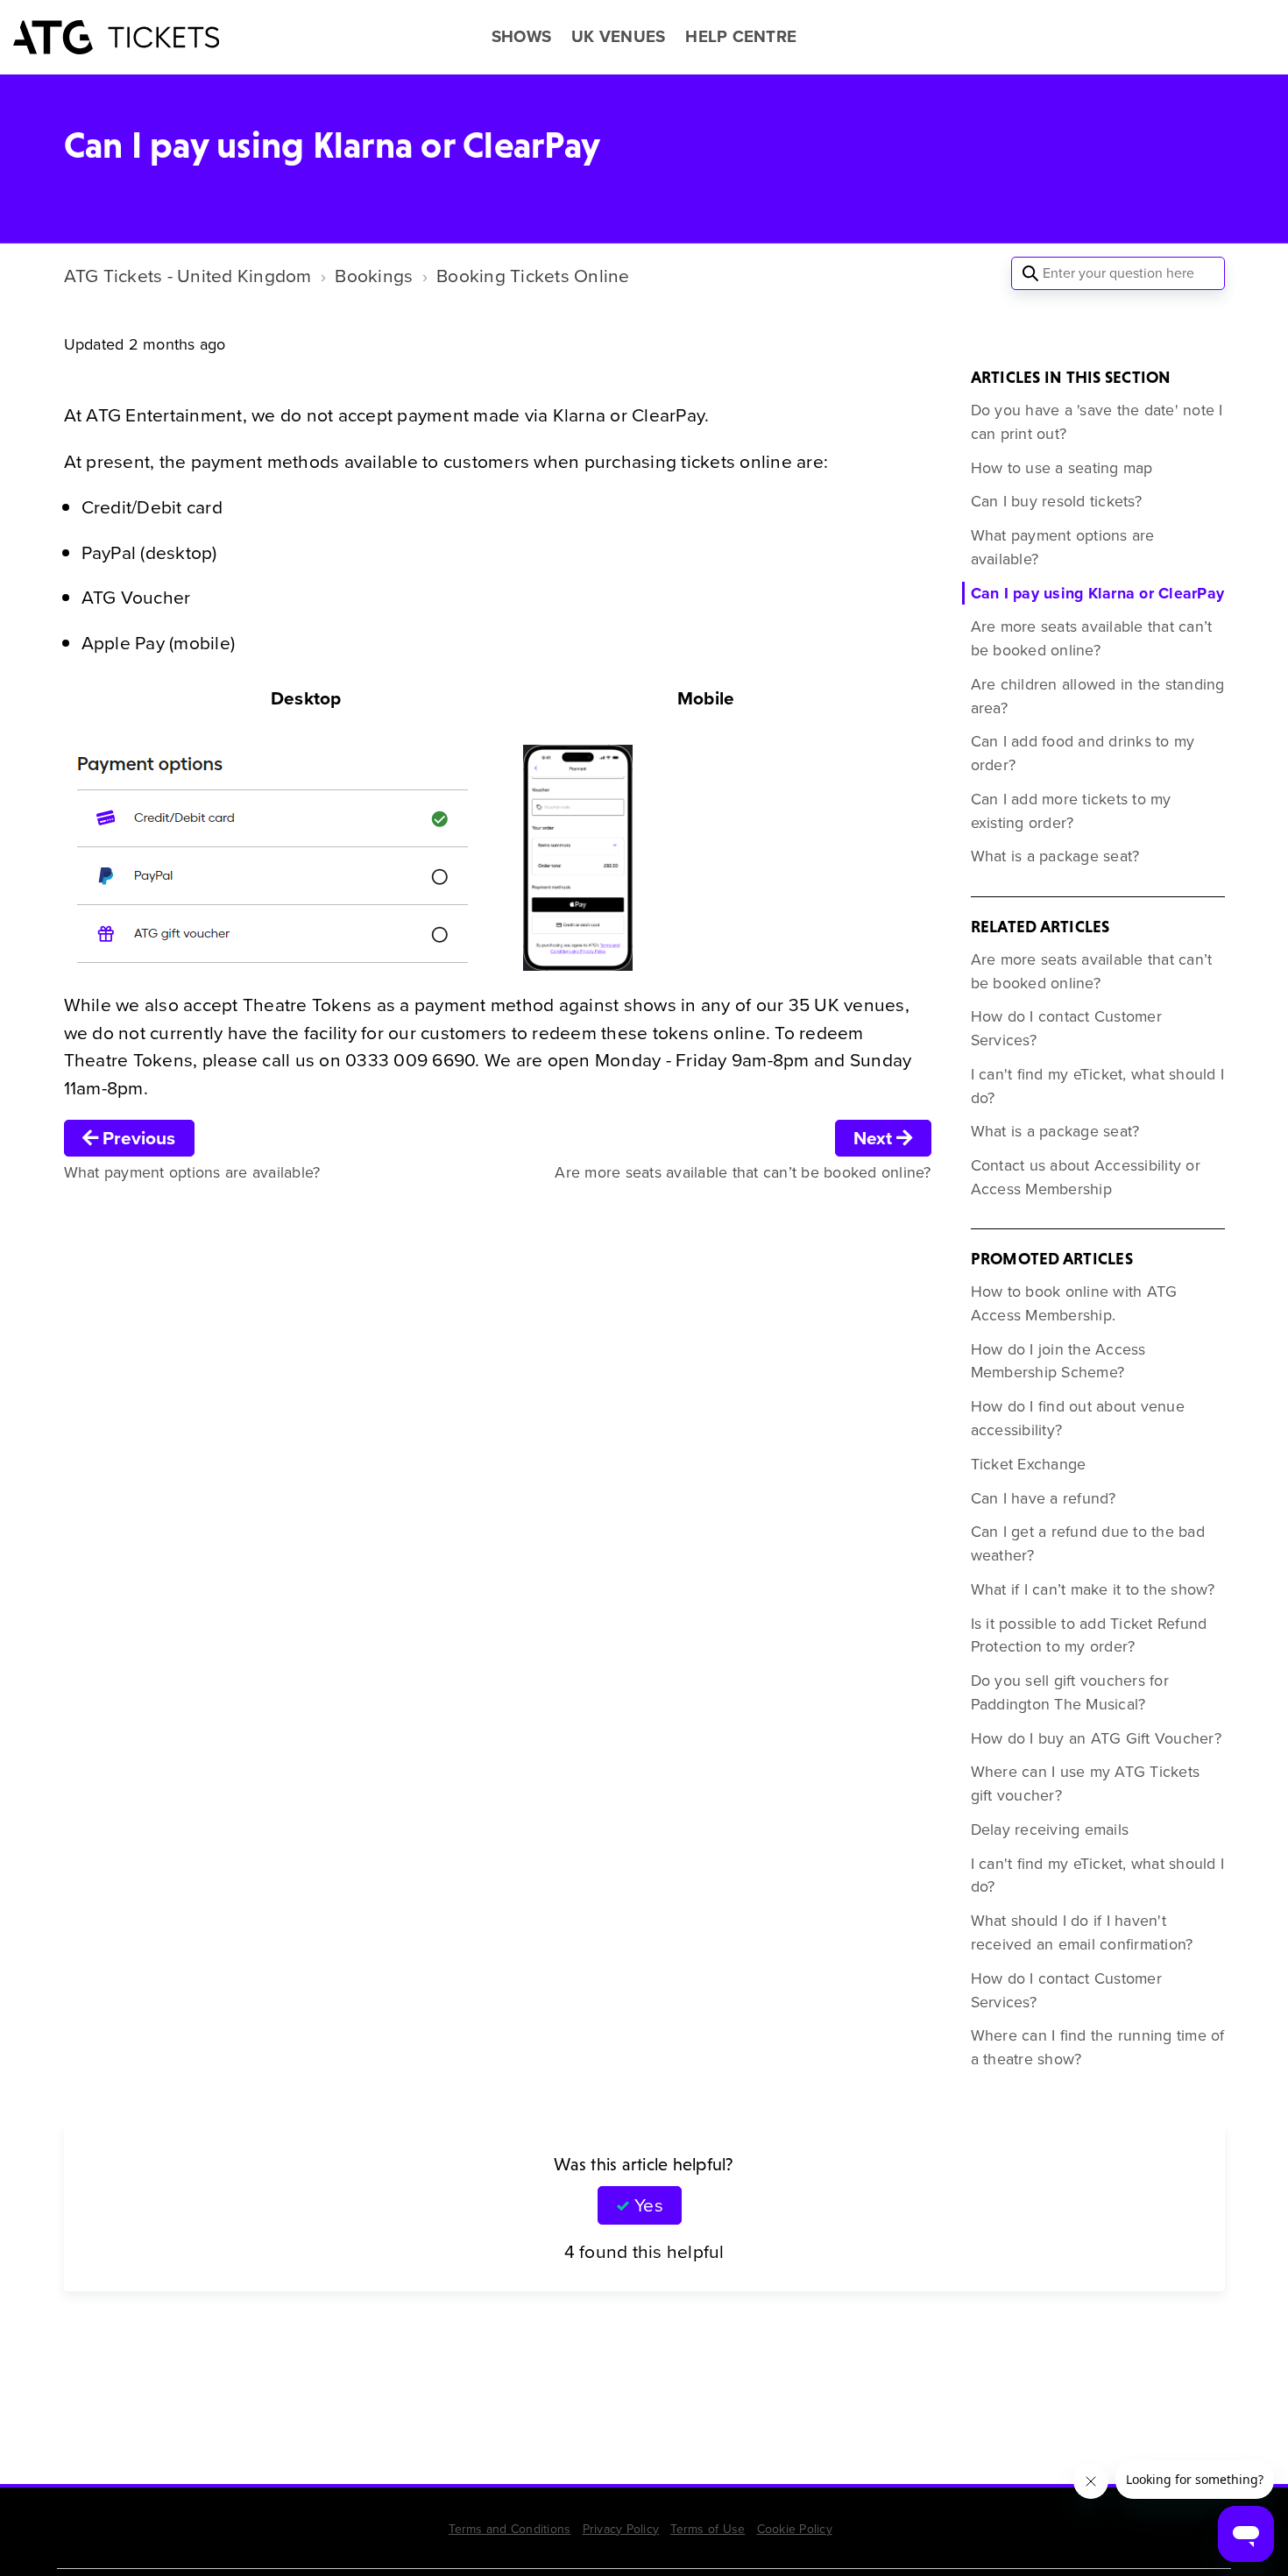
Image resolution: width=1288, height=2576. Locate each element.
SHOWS (521, 37)
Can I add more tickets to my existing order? (1071, 811)
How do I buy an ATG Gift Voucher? (1096, 1738)
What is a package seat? (1055, 856)
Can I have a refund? (1044, 1498)
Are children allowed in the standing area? (1098, 696)
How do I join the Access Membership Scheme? (1058, 1361)
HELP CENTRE (741, 37)
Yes (648, 2205)
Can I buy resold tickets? (1056, 501)
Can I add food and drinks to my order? (1083, 753)
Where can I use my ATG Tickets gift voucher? (1086, 1783)
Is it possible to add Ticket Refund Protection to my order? (1089, 1635)
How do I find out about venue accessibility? (1078, 1418)
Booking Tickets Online (533, 276)
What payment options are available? (1063, 547)
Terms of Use (708, 2529)
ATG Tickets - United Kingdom (188, 276)
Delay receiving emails (1050, 1829)
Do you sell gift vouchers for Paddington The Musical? (1070, 1692)
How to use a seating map (1062, 468)
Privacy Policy (621, 2529)
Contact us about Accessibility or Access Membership (1086, 1177)
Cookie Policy (795, 2529)
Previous (137, 1138)
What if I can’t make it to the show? (1093, 1589)
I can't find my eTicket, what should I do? (1098, 1086)
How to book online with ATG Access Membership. (1074, 1303)
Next (875, 1138)
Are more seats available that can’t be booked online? (1092, 638)
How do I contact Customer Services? (1066, 1028)
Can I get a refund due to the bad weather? (1088, 1543)
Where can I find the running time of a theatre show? (1098, 2047)
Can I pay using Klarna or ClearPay (1098, 593)
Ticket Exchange (1029, 1464)
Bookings (374, 276)
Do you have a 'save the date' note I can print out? (1097, 422)
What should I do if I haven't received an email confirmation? (1082, 1932)
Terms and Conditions (510, 2529)
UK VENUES (618, 37)
